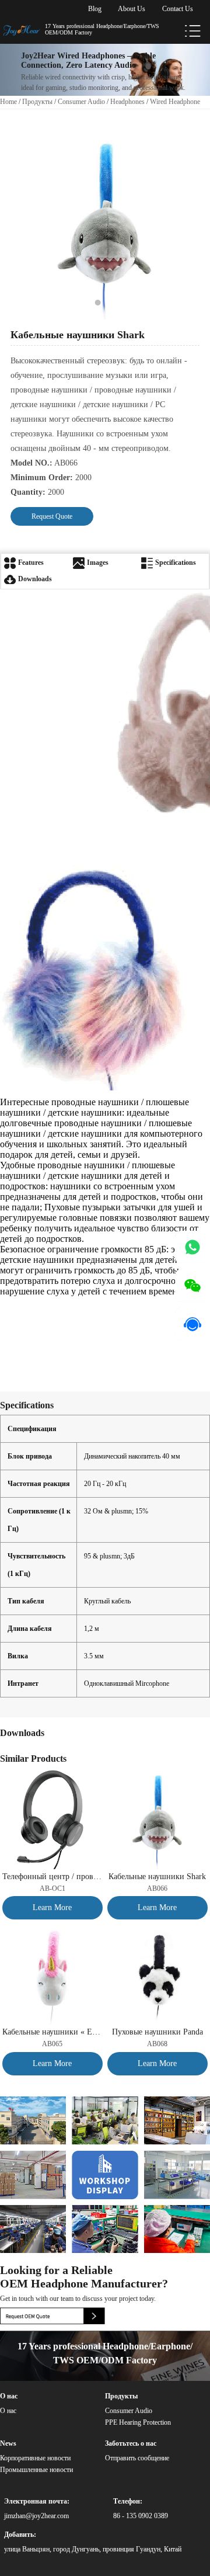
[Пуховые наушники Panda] (158, 1929)
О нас (8, 2411)
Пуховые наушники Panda (157, 2032)
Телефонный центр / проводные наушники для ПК (53, 1877)
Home (8, 102)
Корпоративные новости (35, 2458)
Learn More (52, 1907)
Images (97, 563)
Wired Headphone (175, 102)
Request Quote (52, 516)
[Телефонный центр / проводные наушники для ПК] (53, 1773)
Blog (95, 9)
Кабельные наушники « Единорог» (53, 2032)
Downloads (34, 579)
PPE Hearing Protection (138, 2422)
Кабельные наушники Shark (157, 1877)
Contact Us (178, 9)
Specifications (175, 563)
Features (30, 563)
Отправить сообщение (137, 2458)
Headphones (127, 102)
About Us (132, 9)
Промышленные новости (36, 2470)
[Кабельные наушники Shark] (158, 1773)
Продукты (37, 102)
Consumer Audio (81, 102)
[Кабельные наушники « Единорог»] (53, 1929)
